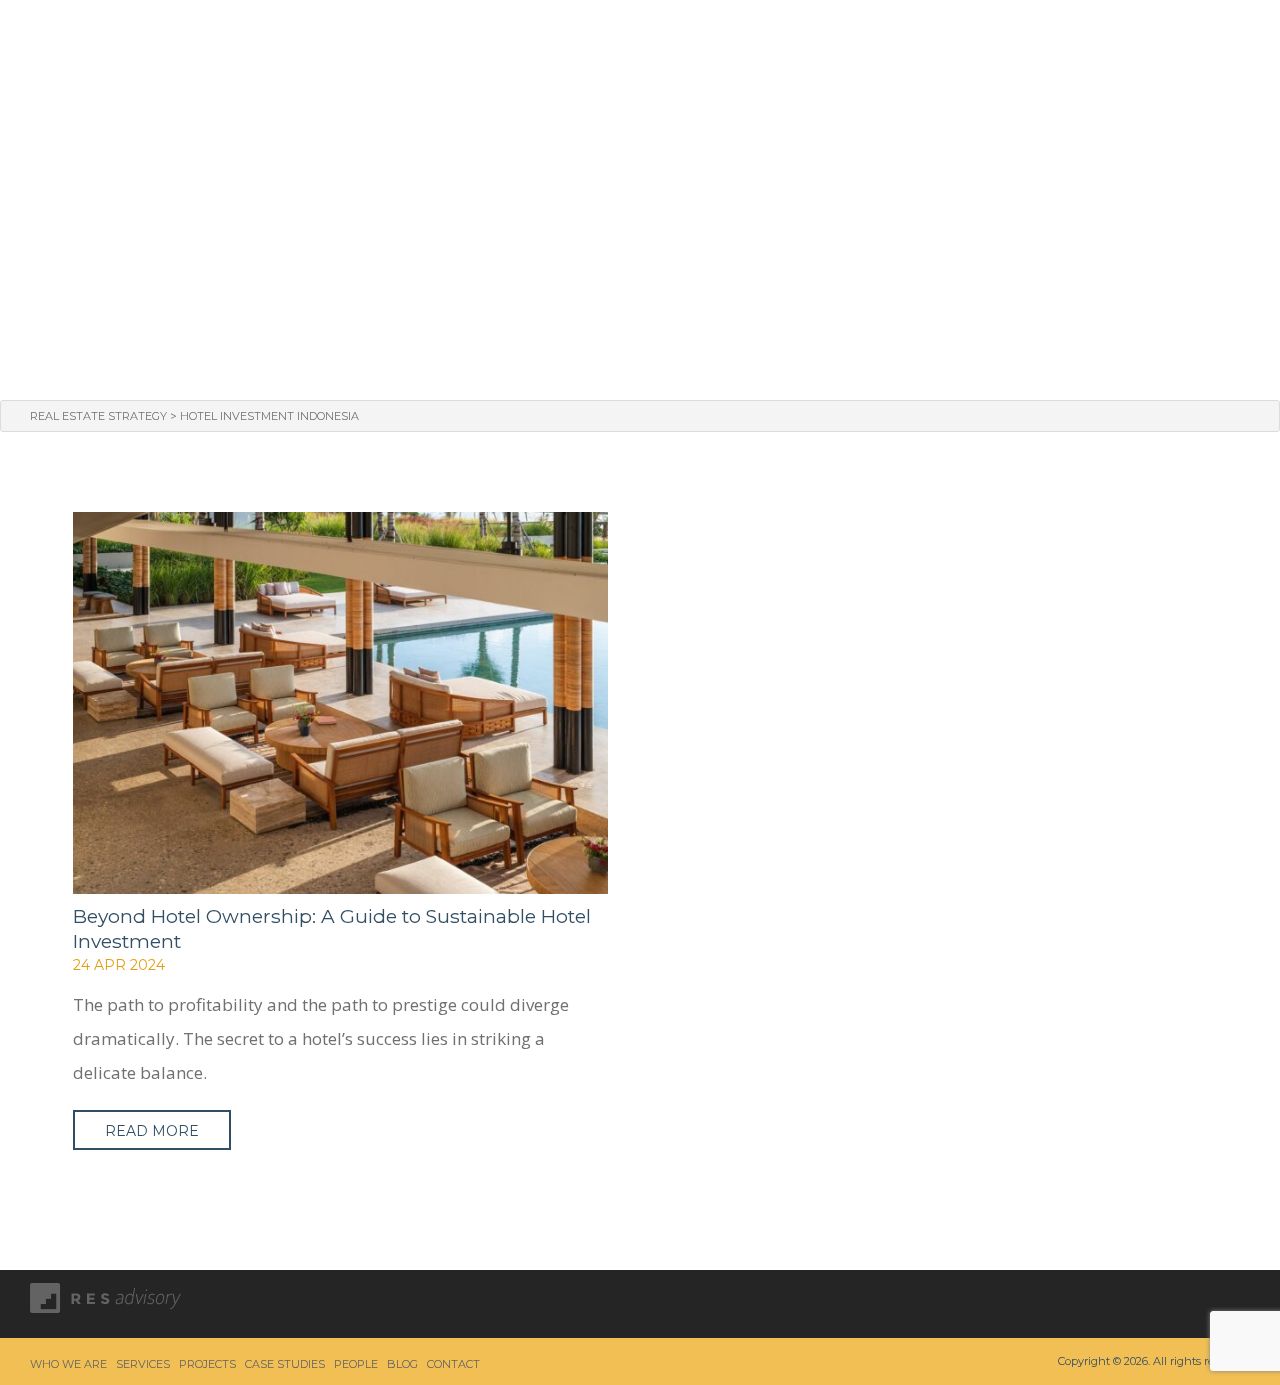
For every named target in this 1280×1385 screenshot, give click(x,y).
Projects (788, 42)
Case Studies (916, 42)
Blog (1117, 42)
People (1034, 42)
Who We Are (560, 42)
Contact (1209, 42)
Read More (152, 1131)
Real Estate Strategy (98, 416)
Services (680, 42)
